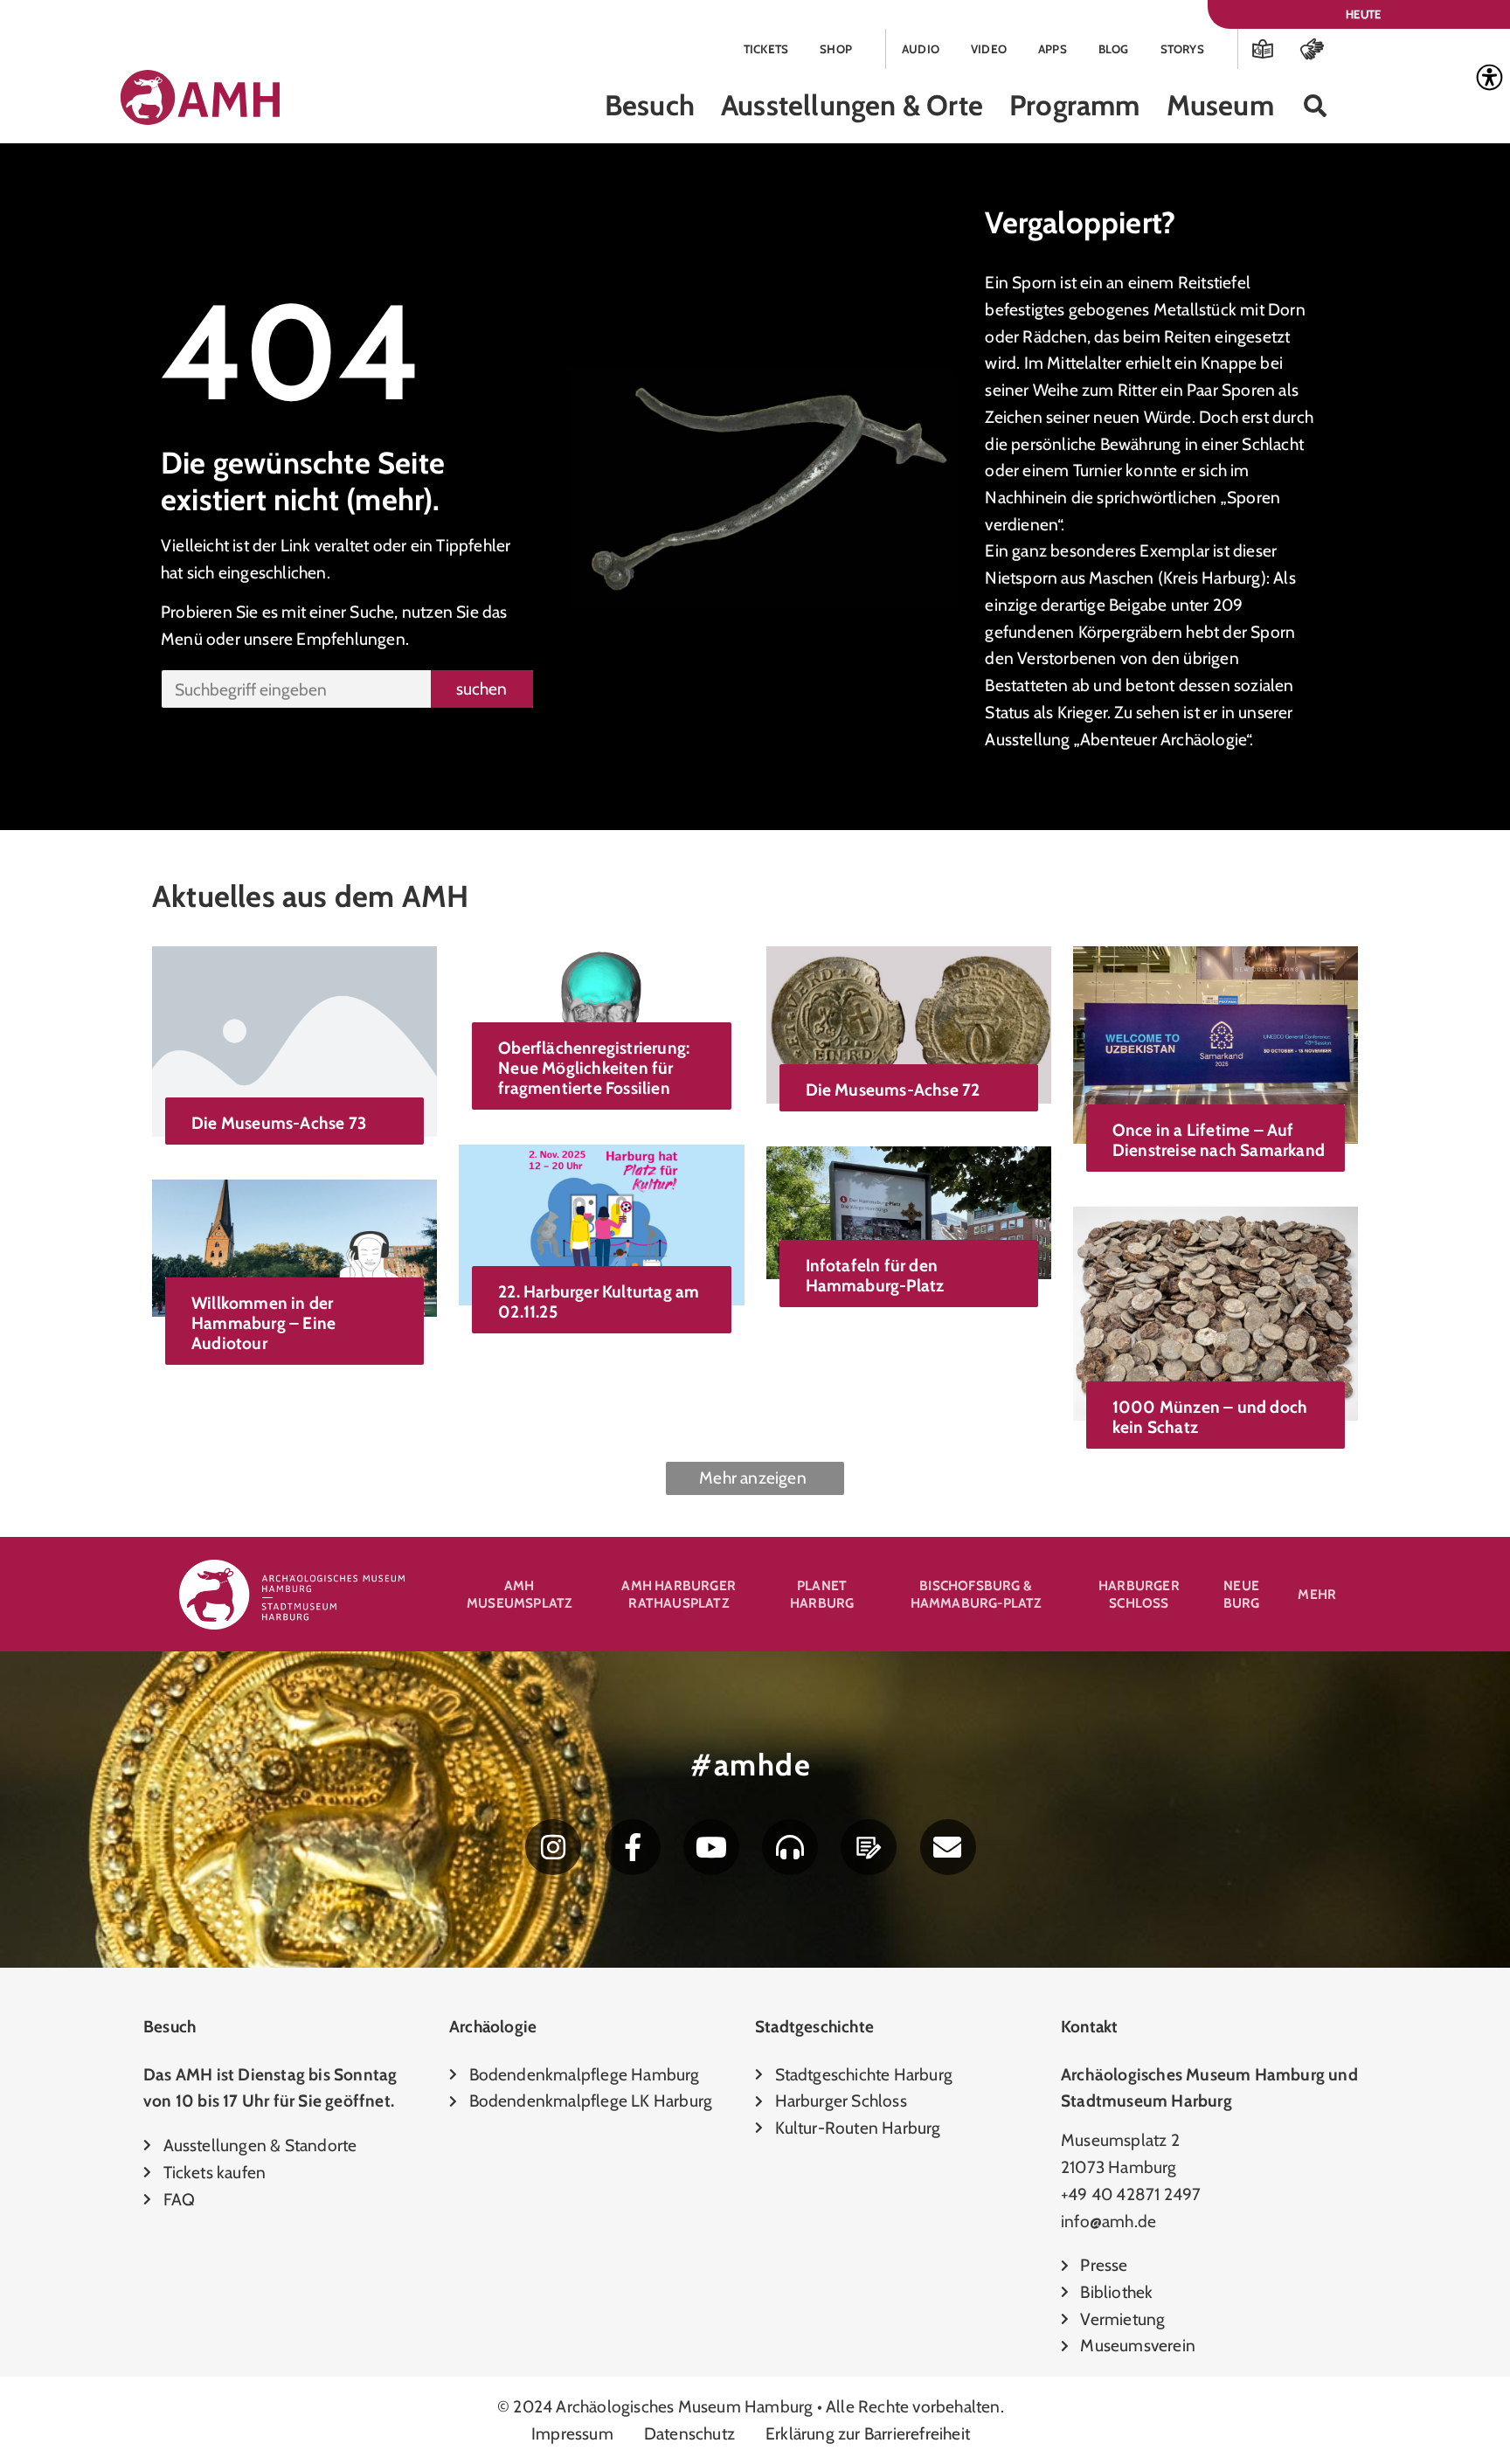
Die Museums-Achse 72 (893, 1090)
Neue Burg (1242, 1594)
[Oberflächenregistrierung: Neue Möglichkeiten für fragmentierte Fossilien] (601, 1002)
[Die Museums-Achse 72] (909, 1023)
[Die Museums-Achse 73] (294, 1040)
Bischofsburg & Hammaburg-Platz (976, 1594)
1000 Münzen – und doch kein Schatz (1210, 1417)
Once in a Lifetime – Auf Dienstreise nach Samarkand (1219, 1140)
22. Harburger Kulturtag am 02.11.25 (599, 1301)
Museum (1220, 105)
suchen (481, 689)
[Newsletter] (948, 1847)
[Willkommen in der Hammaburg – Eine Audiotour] (294, 1246)
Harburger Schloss (1139, 1594)
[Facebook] (633, 1847)
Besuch (650, 105)
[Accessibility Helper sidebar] (1489, 78)
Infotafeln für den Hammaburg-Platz (875, 1275)
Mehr (1317, 1594)
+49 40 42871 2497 (1131, 2194)
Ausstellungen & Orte (852, 105)
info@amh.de (1108, 2221)
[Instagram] (553, 1847)
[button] (1316, 106)
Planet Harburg (822, 1594)
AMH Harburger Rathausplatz (679, 1594)
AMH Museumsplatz (519, 1594)
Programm (1075, 105)
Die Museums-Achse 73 (279, 1123)
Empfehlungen (350, 639)
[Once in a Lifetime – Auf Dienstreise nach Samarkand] (1216, 1043)
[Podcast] (790, 1847)
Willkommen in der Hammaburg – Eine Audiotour (263, 1323)
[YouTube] (711, 1847)
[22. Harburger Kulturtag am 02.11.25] (601, 1223)
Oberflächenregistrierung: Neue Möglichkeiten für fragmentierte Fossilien (594, 1068)
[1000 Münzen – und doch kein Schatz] (1216, 1312)
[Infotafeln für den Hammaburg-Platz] (909, 1211)
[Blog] (869, 1847)
